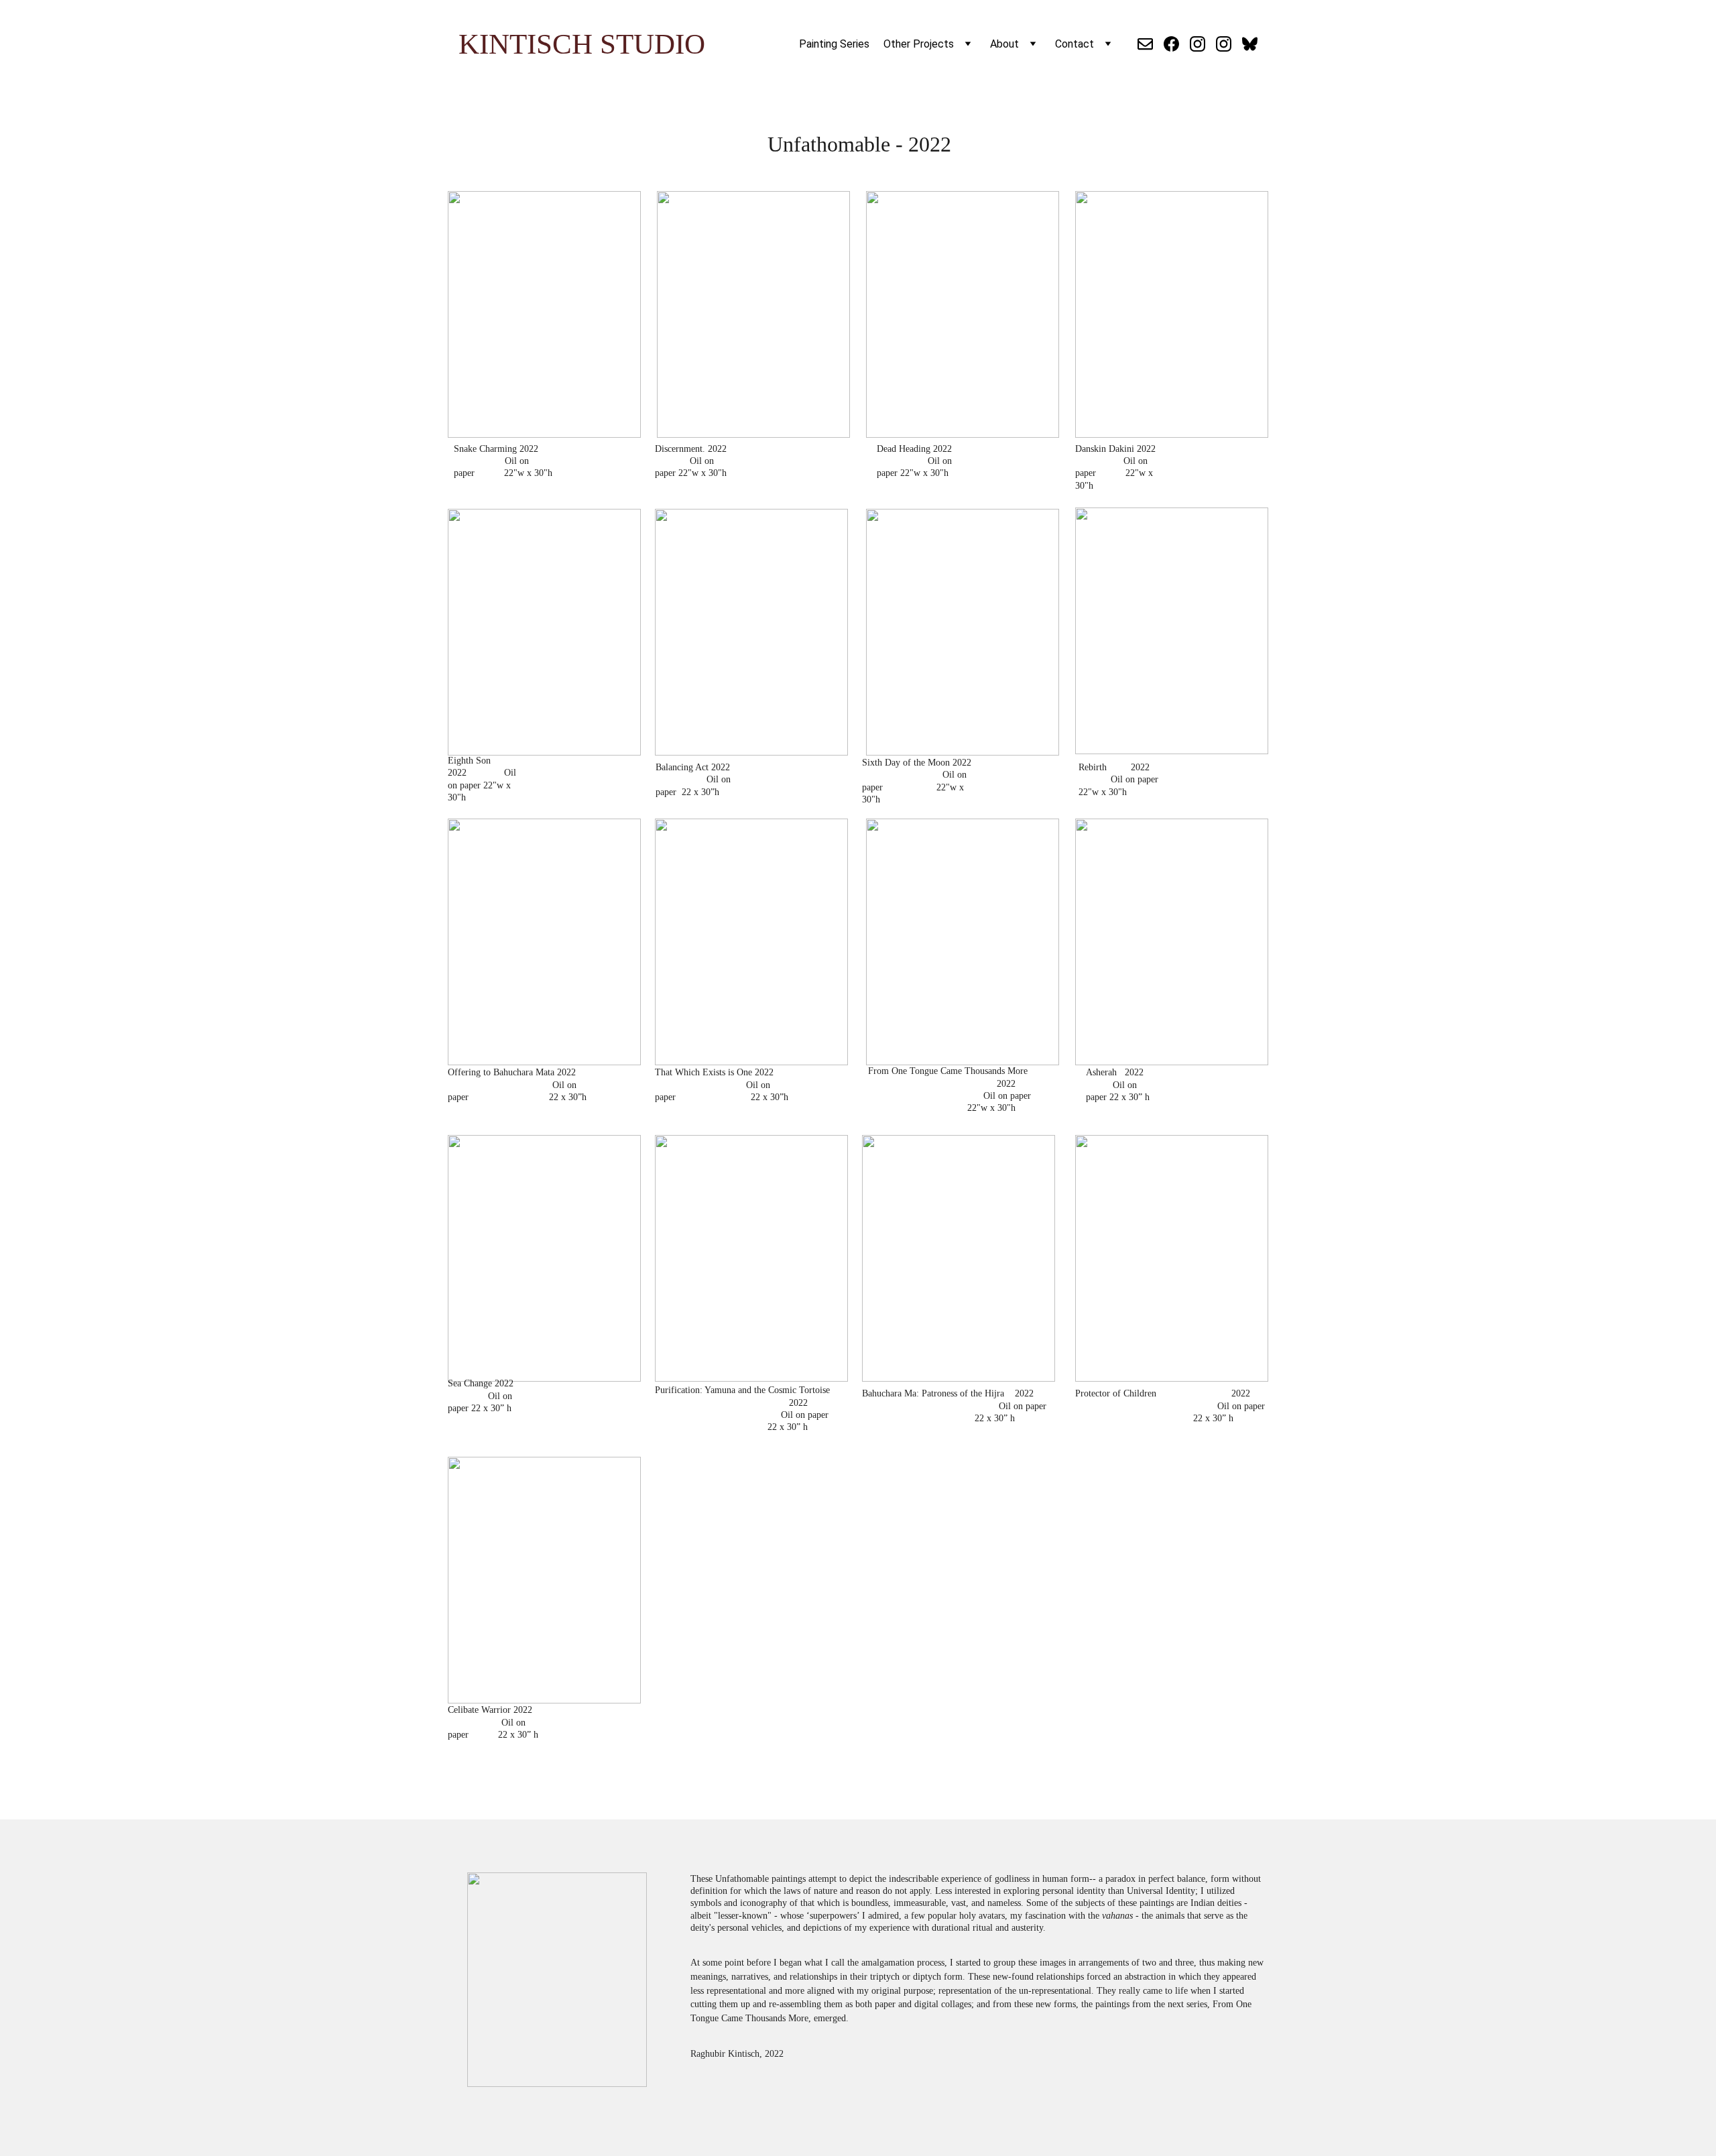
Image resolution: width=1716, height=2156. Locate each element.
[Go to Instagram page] (1203, 44)
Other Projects (919, 44)
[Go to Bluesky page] (1250, 44)
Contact (1075, 44)
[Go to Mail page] (1151, 44)
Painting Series (834, 44)
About (1004, 44)
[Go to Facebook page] (1177, 44)
